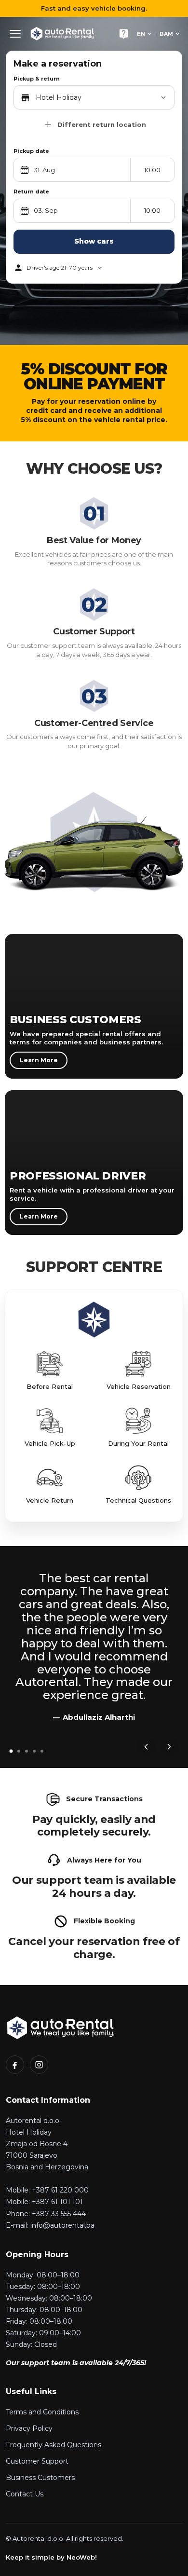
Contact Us (25, 2494)
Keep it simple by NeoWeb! (51, 2557)
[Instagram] (39, 2065)
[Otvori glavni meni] (15, 34)
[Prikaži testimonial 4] (34, 1751)
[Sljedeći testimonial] (169, 1747)
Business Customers (40, 2478)
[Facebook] (15, 2065)
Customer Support (37, 2461)
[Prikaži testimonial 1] (11, 1751)
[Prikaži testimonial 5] (42, 1751)
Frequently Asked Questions (54, 2445)
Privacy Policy (29, 2428)
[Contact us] (123, 34)
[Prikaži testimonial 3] (27, 1751)
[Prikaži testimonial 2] (19, 1751)
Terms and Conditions (42, 2412)
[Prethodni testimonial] (146, 1747)
